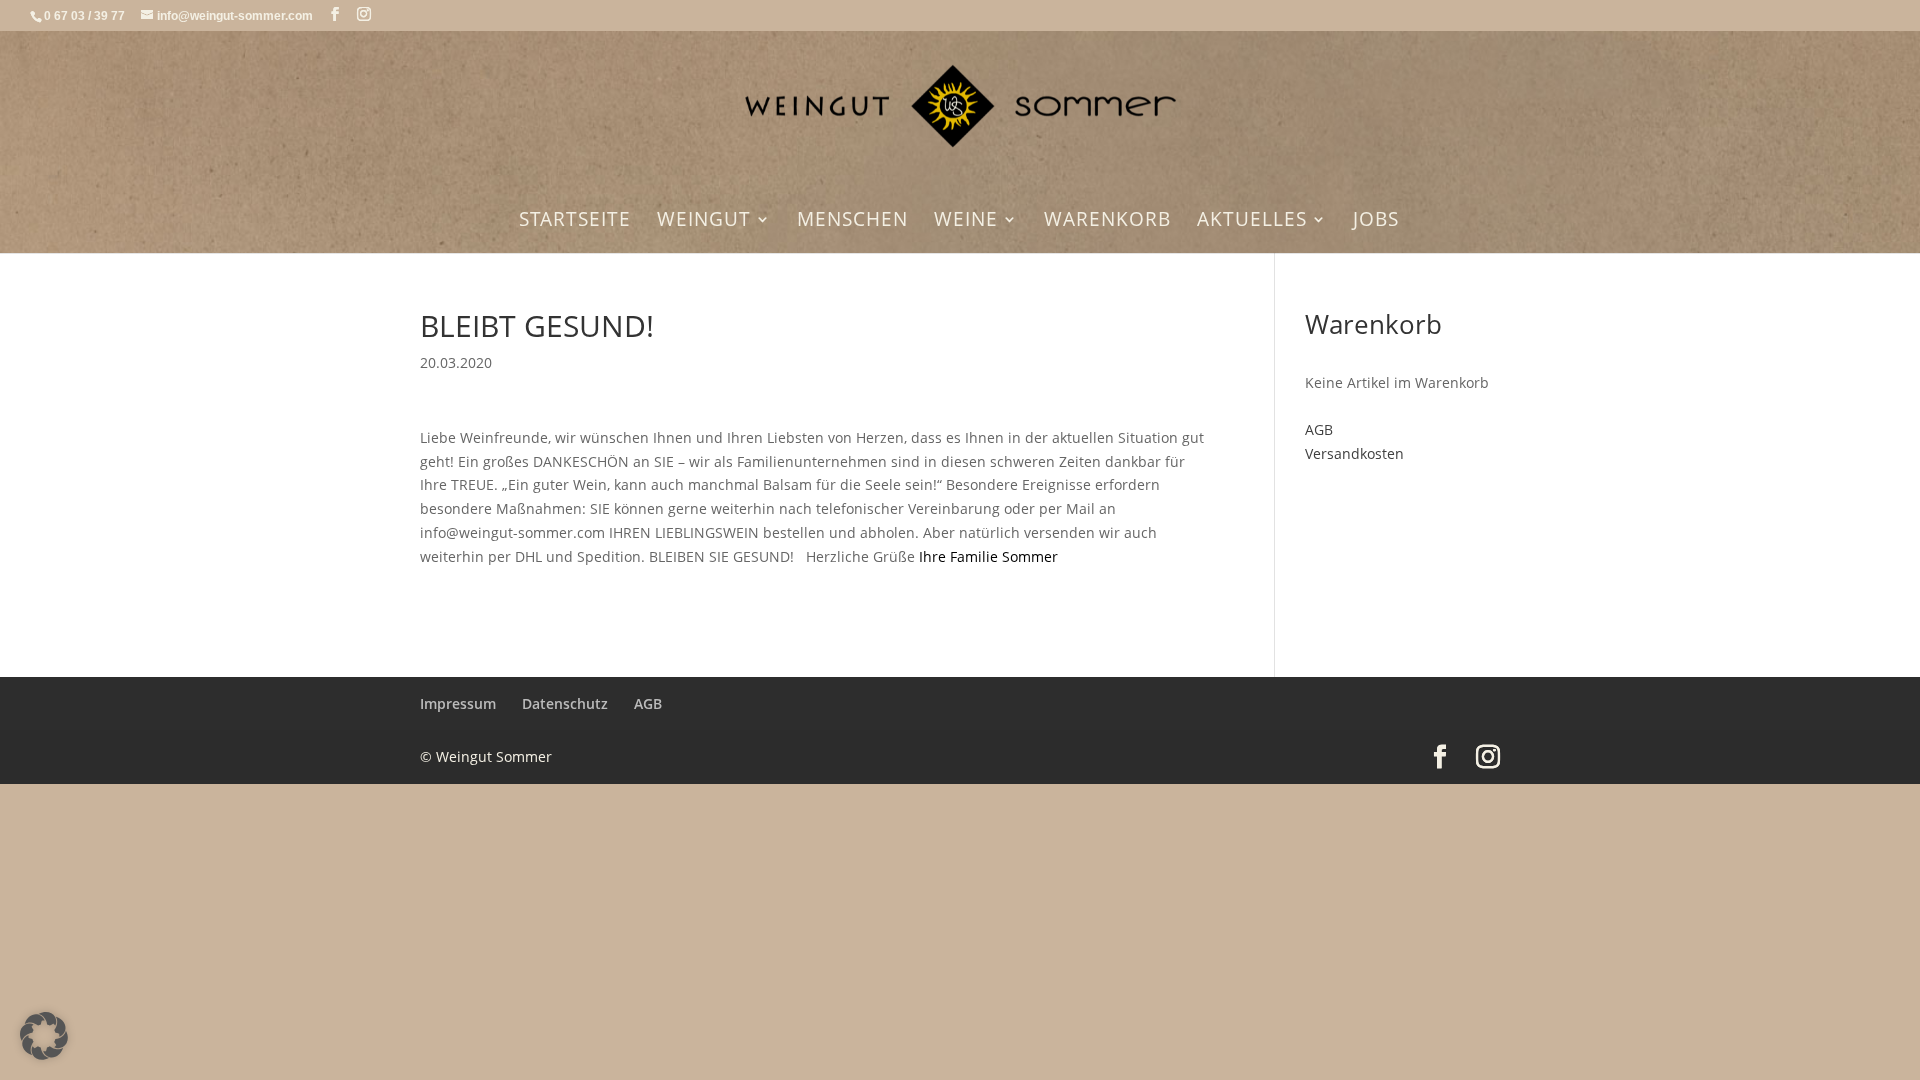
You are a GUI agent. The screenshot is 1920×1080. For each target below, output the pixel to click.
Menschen (852, 222)
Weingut (704, 222)
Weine (966, 222)
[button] (44, 1036)
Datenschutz (565, 703)
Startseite (575, 222)
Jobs (1376, 222)
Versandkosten (1354, 453)
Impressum (458, 703)
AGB (1319, 429)
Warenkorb (1107, 222)
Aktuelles (1252, 222)
